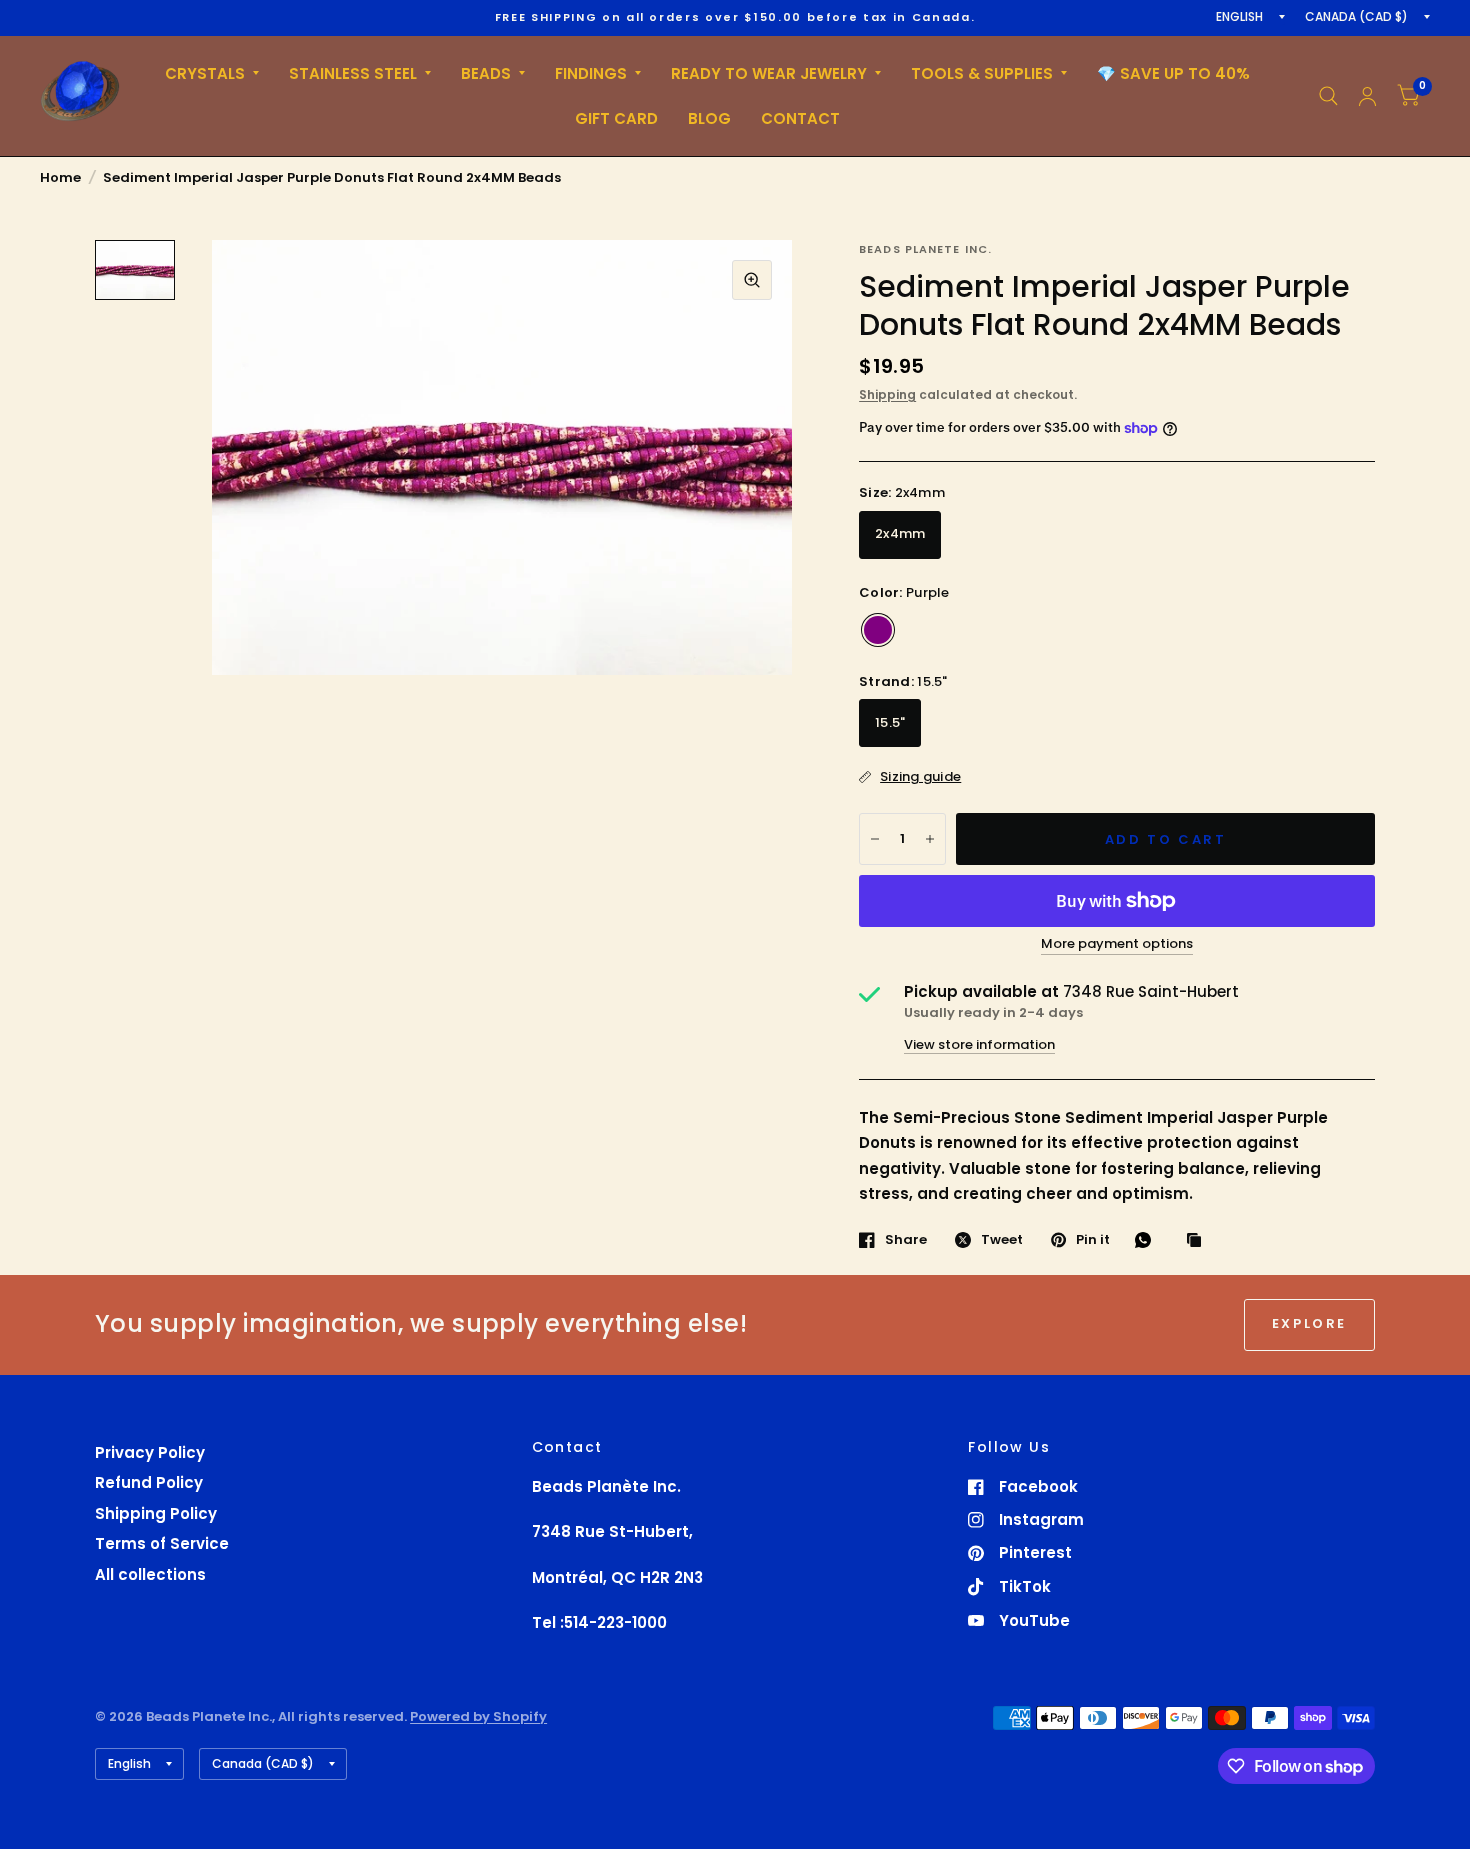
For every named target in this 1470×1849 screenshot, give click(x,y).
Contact (800, 118)
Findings (591, 73)
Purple (878, 630)
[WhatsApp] (1148, 1240)
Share (906, 1240)
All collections (150, 1574)
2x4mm (900, 533)
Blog (709, 118)
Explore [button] (1309, 1323)
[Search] (1328, 96)
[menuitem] (212, 74)
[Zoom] (752, 280)
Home (60, 177)
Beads (486, 73)
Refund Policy (149, 1482)
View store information (979, 1044)
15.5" (890, 722)
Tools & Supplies (982, 73)
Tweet (1002, 1240)
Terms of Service (162, 1543)
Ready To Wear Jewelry (769, 73)
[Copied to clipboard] (1199, 1241)
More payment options (1117, 944)
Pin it (1093, 1240)
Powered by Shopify (478, 1716)
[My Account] (1367, 96)
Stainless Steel (353, 73)
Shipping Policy (156, 1513)
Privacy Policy (150, 1452)
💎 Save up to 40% (1173, 73)
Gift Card (616, 118)
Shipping (887, 394)
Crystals (205, 73)
